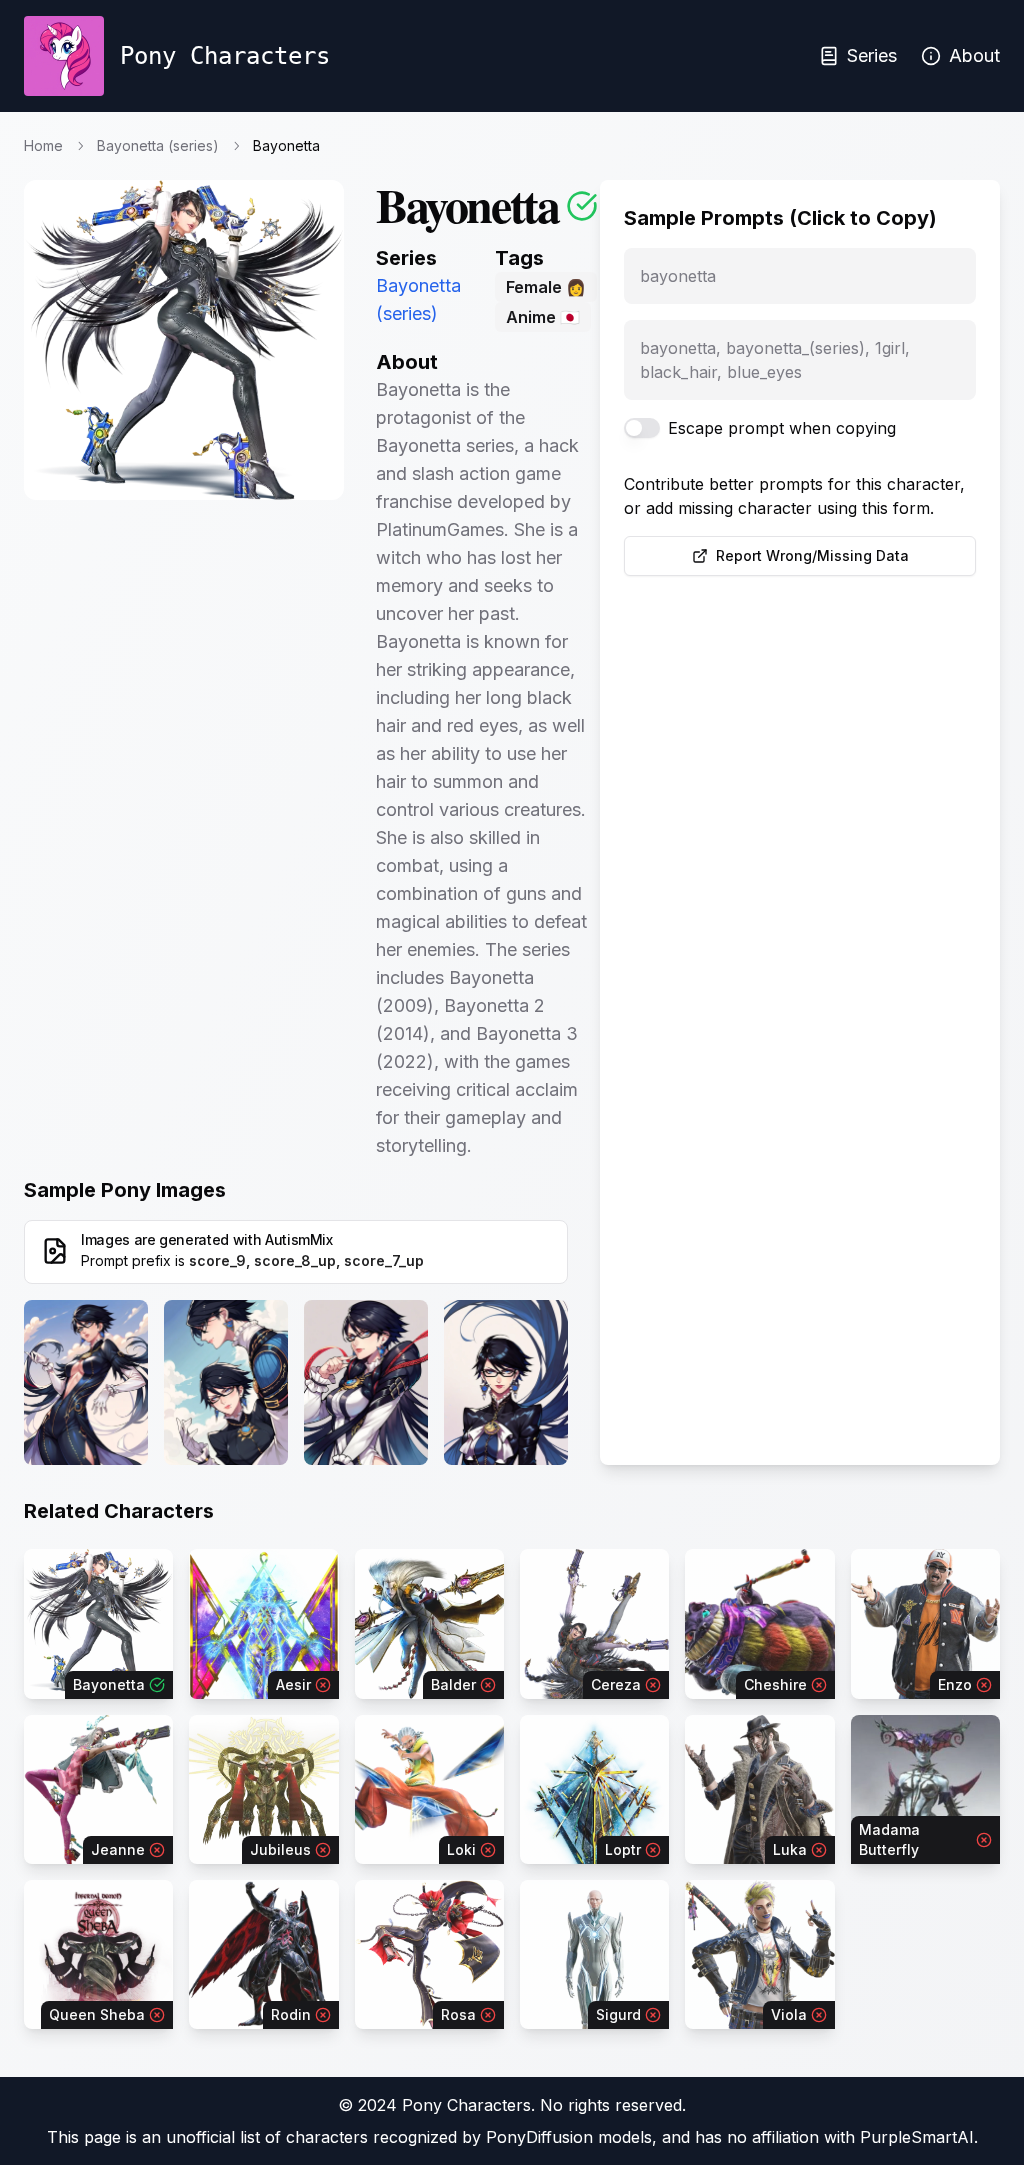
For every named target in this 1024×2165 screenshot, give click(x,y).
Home (43, 145)
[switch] (642, 428)
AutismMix (299, 1239)
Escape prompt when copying (782, 428)
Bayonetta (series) (158, 145)
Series (872, 55)
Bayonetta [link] (286, 145)
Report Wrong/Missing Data (812, 555)
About (974, 55)
